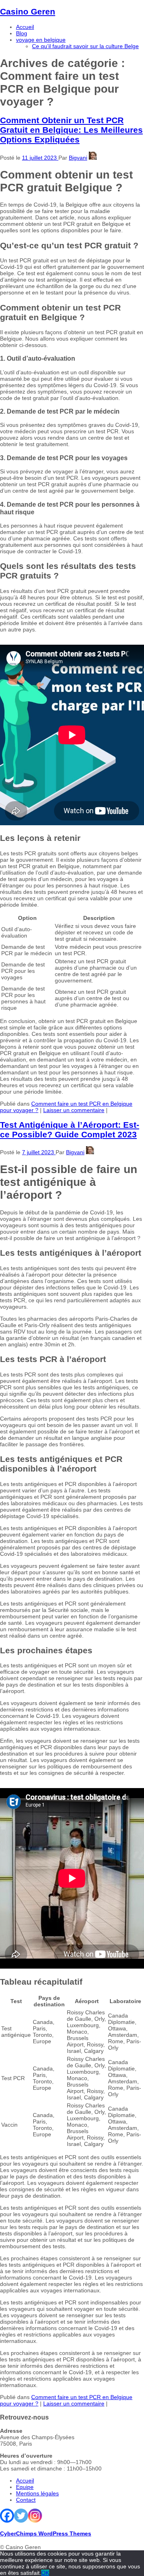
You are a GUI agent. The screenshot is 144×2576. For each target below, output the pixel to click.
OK (45, 2573)
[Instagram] (35, 2516)
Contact (26, 2500)
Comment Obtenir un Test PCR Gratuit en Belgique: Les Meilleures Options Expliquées (71, 130)
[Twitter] (21, 2516)
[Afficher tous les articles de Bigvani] (93, 158)
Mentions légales (37, 2493)
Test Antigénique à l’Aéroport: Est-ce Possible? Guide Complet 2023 (70, 1130)
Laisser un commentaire (74, 1110)
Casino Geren (28, 11)
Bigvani (78, 158)
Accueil (25, 27)
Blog (22, 33)
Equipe (25, 2487)
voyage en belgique (41, 40)
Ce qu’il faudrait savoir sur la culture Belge (85, 46)
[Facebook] (7, 2516)
